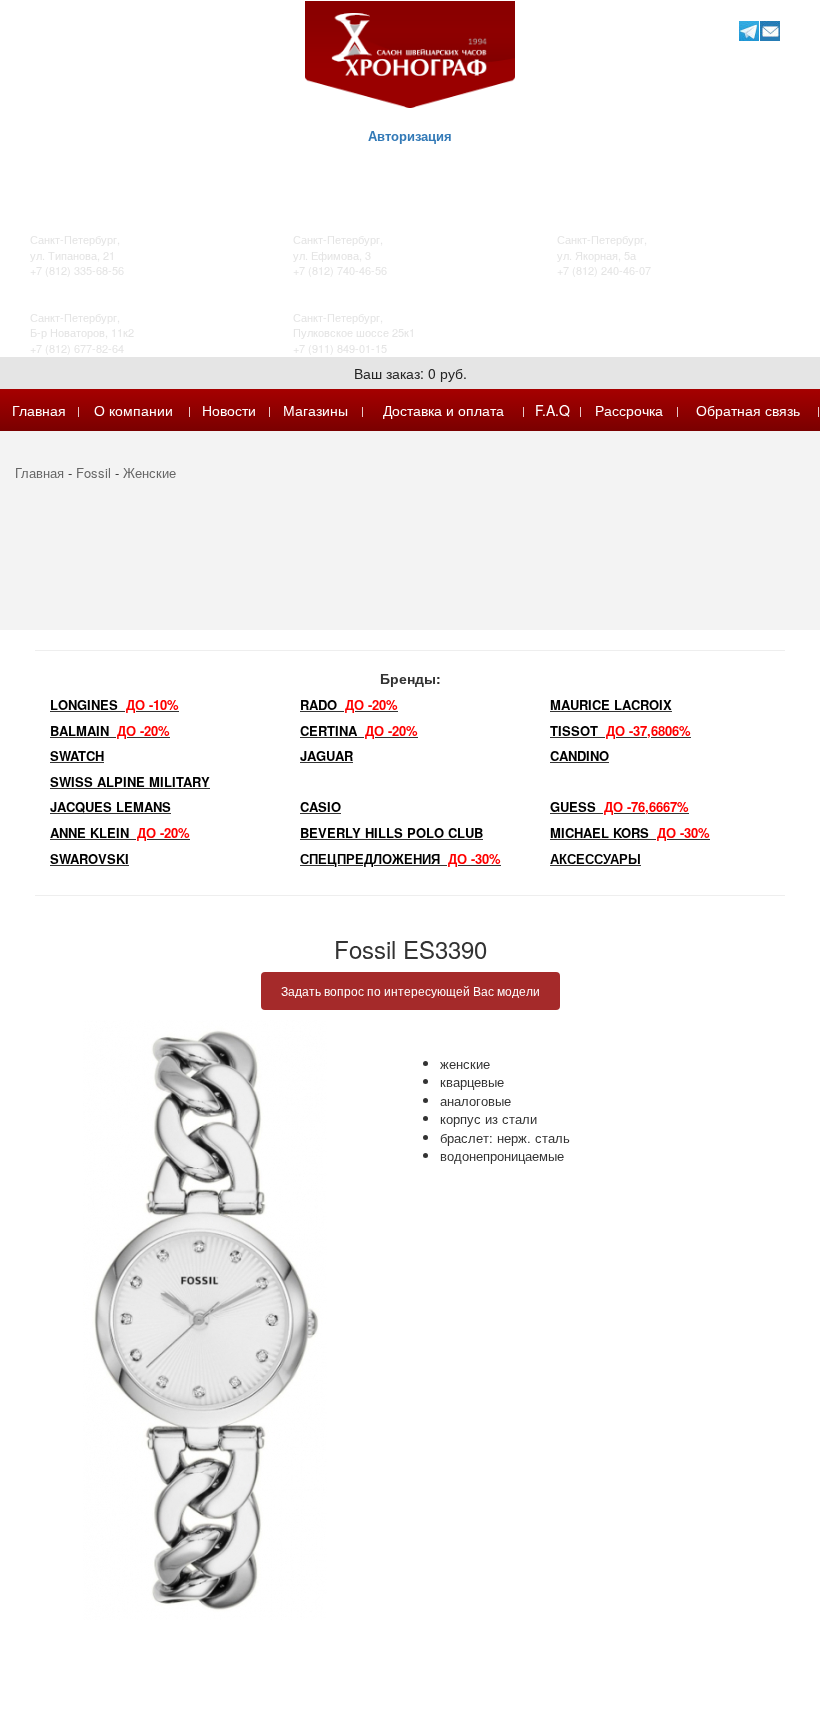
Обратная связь (748, 410)
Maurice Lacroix (611, 704)
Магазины (315, 410)
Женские (149, 472)
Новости (229, 410)
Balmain (110, 730)
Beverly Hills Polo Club (391, 832)
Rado (349, 704)
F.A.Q (552, 410)
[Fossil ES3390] (205, 1320)
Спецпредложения (400, 858)
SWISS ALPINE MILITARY (130, 781)
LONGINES (114, 704)
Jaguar (326, 755)
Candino (579, 755)
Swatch (77, 755)
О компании (133, 410)
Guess (619, 806)
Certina (359, 730)
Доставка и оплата (443, 410)
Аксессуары (595, 858)
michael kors (630, 832)
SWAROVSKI (89, 858)
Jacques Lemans (110, 806)
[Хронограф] (410, 52)
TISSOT (620, 730)
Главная (39, 410)
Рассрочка (629, 410)
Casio (320, 806)
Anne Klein (120, 832)
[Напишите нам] (769, 30)
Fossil (93, 472)
